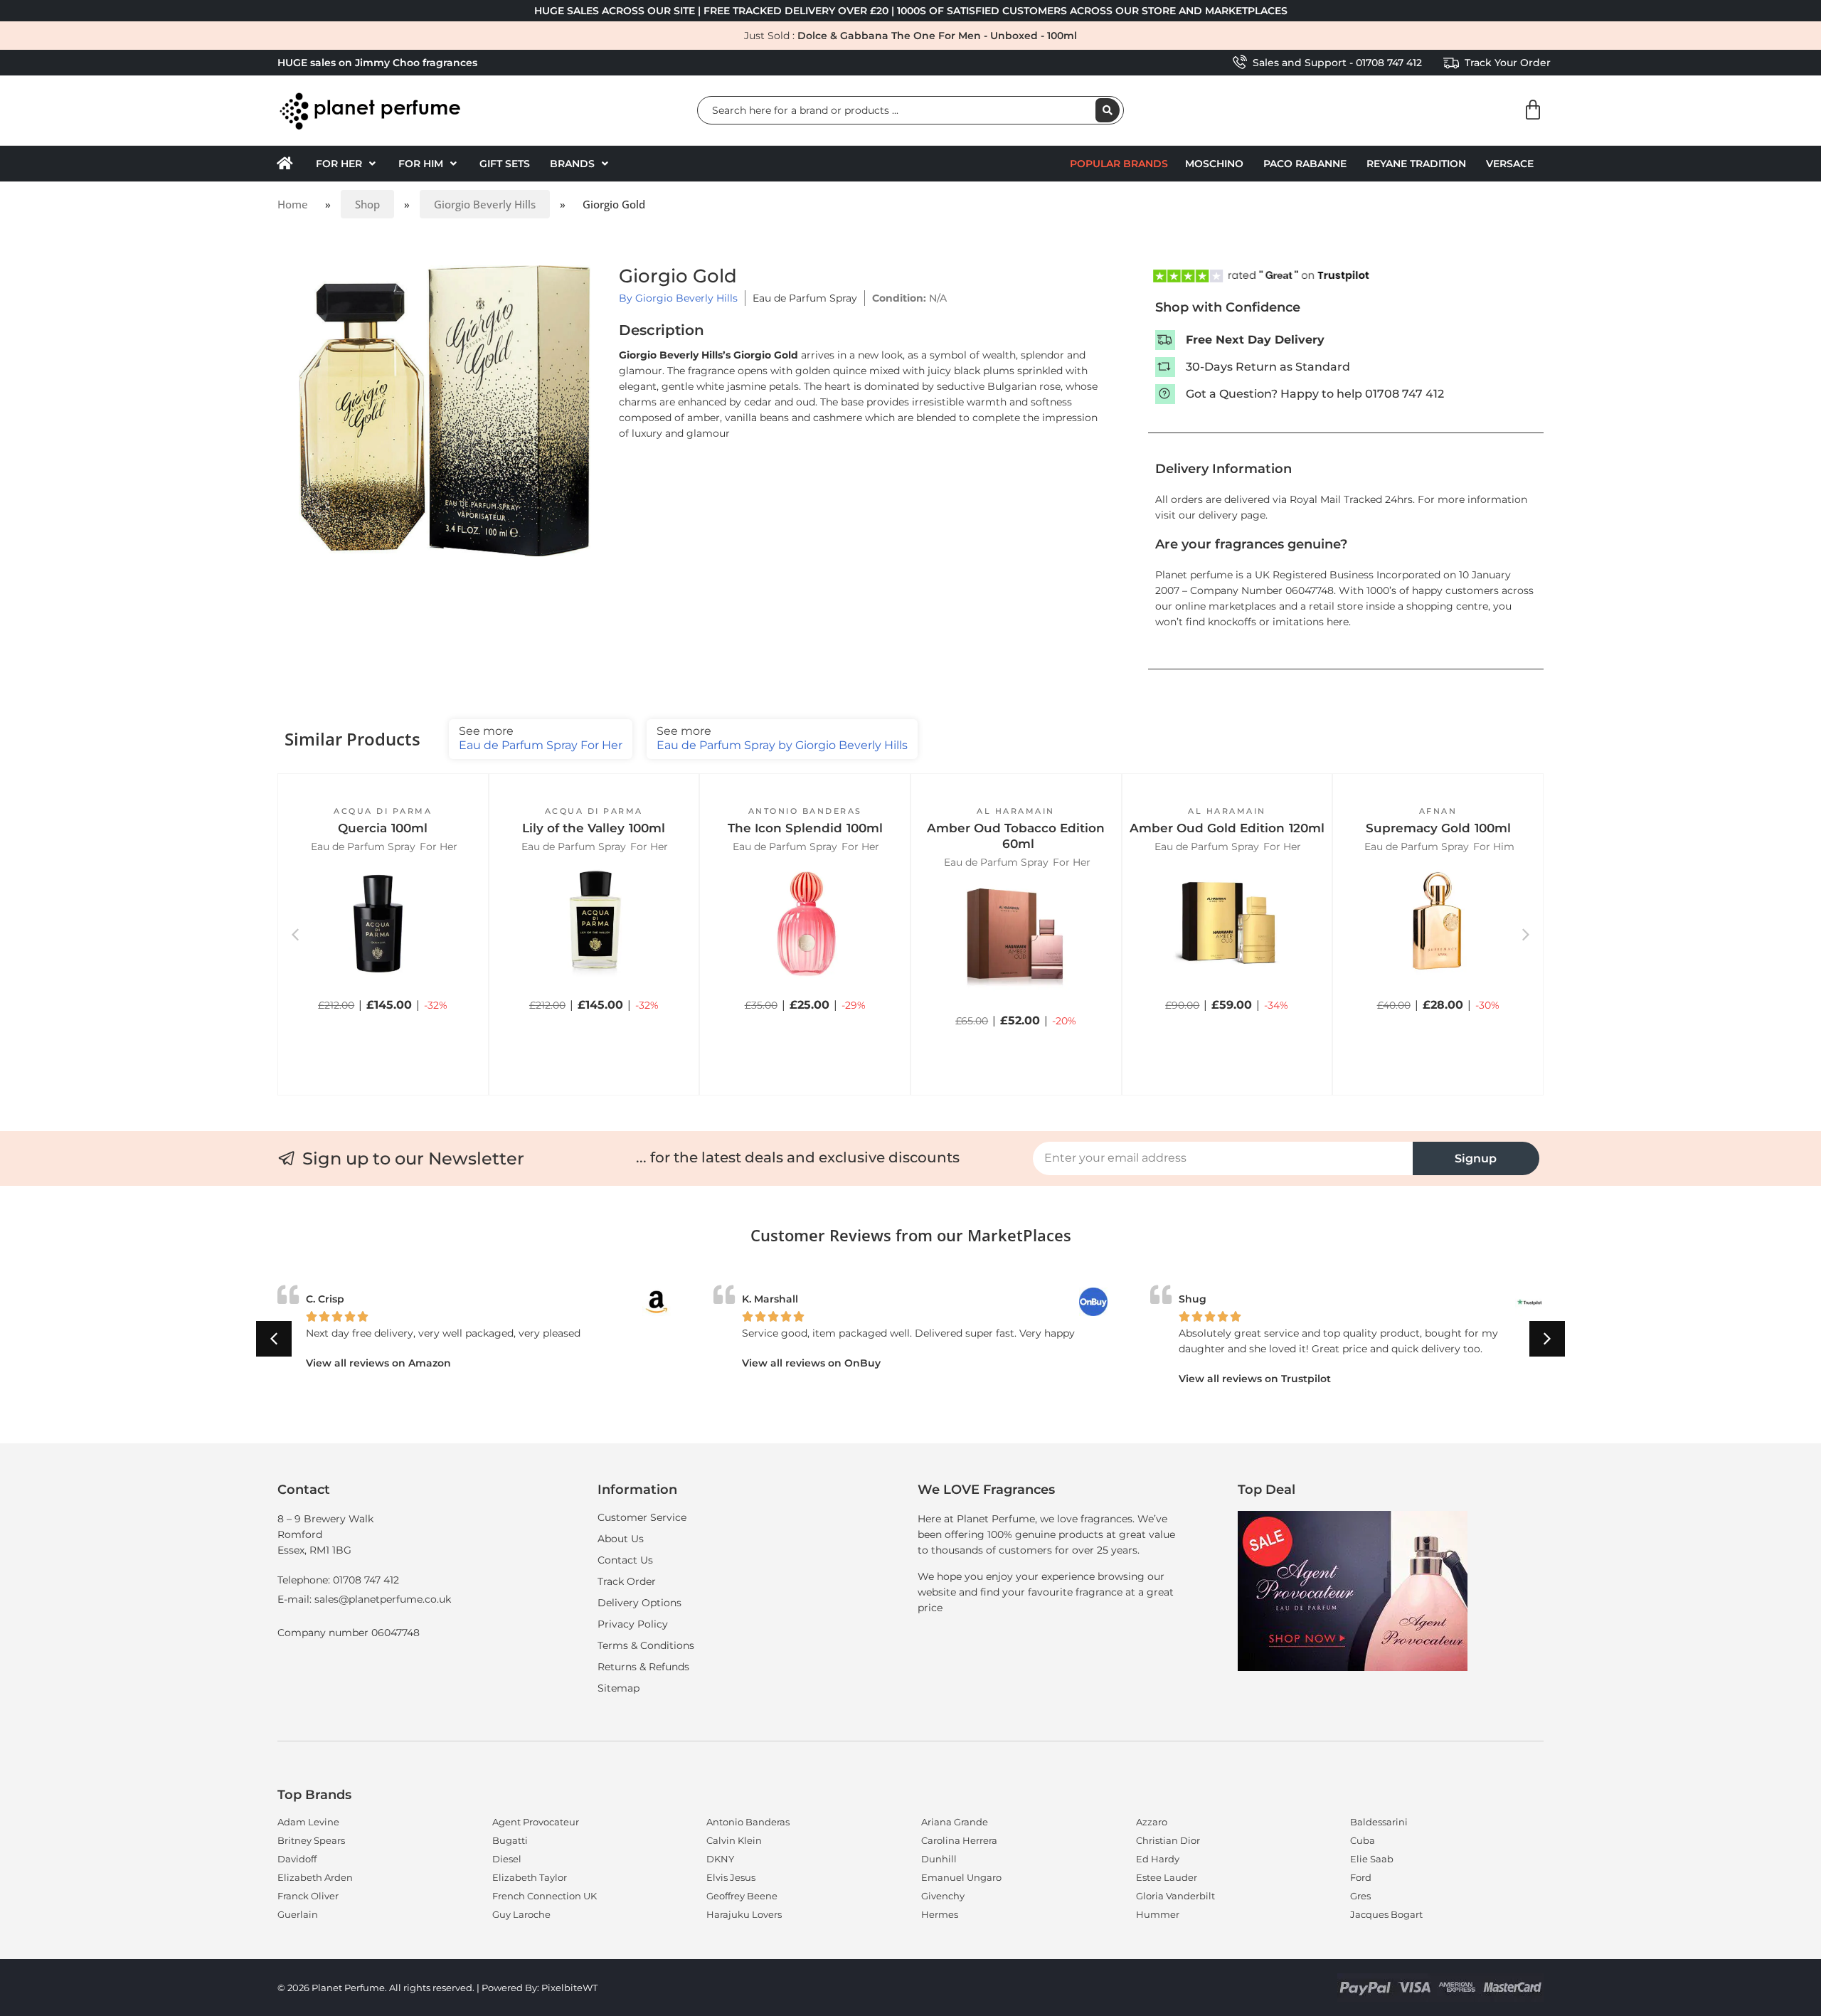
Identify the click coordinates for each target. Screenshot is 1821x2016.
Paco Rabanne (1305, 164)
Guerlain (298, 1914)
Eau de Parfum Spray (805, 298)
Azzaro (1152, 1822)
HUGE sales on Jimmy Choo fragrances (377, 63)
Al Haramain (1016, 811)
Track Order (627, 1581)
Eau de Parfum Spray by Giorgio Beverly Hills (782, 738)
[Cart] (1533, 110)
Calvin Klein (734, 1840)
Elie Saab (1372, 1859)
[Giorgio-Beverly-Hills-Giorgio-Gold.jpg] (445, 411)
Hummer (1158, 1914)
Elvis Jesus (731, 1877)
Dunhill (939, 1859)
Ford (1361, 1877)
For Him (1494, 847)
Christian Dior (1168, 1840)
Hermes (940, 1914)
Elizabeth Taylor (530, 1877)
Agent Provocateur (536, 1822)
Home (293, 204)
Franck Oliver (308, 1896)
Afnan (1438, 811)
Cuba (1363, 1840)
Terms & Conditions (646, 1645)
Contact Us (625, 1560)
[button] (347, 164)
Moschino (1214, 164)
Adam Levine (308, 1822)
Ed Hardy (1158, 1859)
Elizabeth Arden (315, 1877)
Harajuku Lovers (744, 1914)
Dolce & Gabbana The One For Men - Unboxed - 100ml (937, 36)
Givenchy (943, 1896)
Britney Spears (311, 1840)
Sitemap (618, 1688)
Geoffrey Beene (742, 1896)
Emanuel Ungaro (961, 1877)
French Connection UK (545, 1896)
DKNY (720, 1859)
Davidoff (297, 1859)
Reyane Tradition (1416, 164)
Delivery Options (639, 1603)
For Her (439, 847)
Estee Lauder (1167, 1877)
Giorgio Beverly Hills (485, 204)
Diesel (507, 1859)
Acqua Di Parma (383, 811)
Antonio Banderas (805, 811)
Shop (367, 204)
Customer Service (642, 1517)
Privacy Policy (633, 1624)
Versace (1510, 164)
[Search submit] (1108, 110)
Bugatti (510, 1840)
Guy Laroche (521, 1914)
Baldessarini (1379, 1822)
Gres (1360, 1896)
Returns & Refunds (643, 1667)
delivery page (1232, 515)
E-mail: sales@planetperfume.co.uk (364, 1599)
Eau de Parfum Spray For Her (541, 738)
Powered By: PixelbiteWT (540, 1988)
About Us (621, 1539)
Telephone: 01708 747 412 (338, 1580)
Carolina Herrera (959, 1840)
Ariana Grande (955, 1822)
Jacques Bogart (1386, 1914)
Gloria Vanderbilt (1175, 1896)
